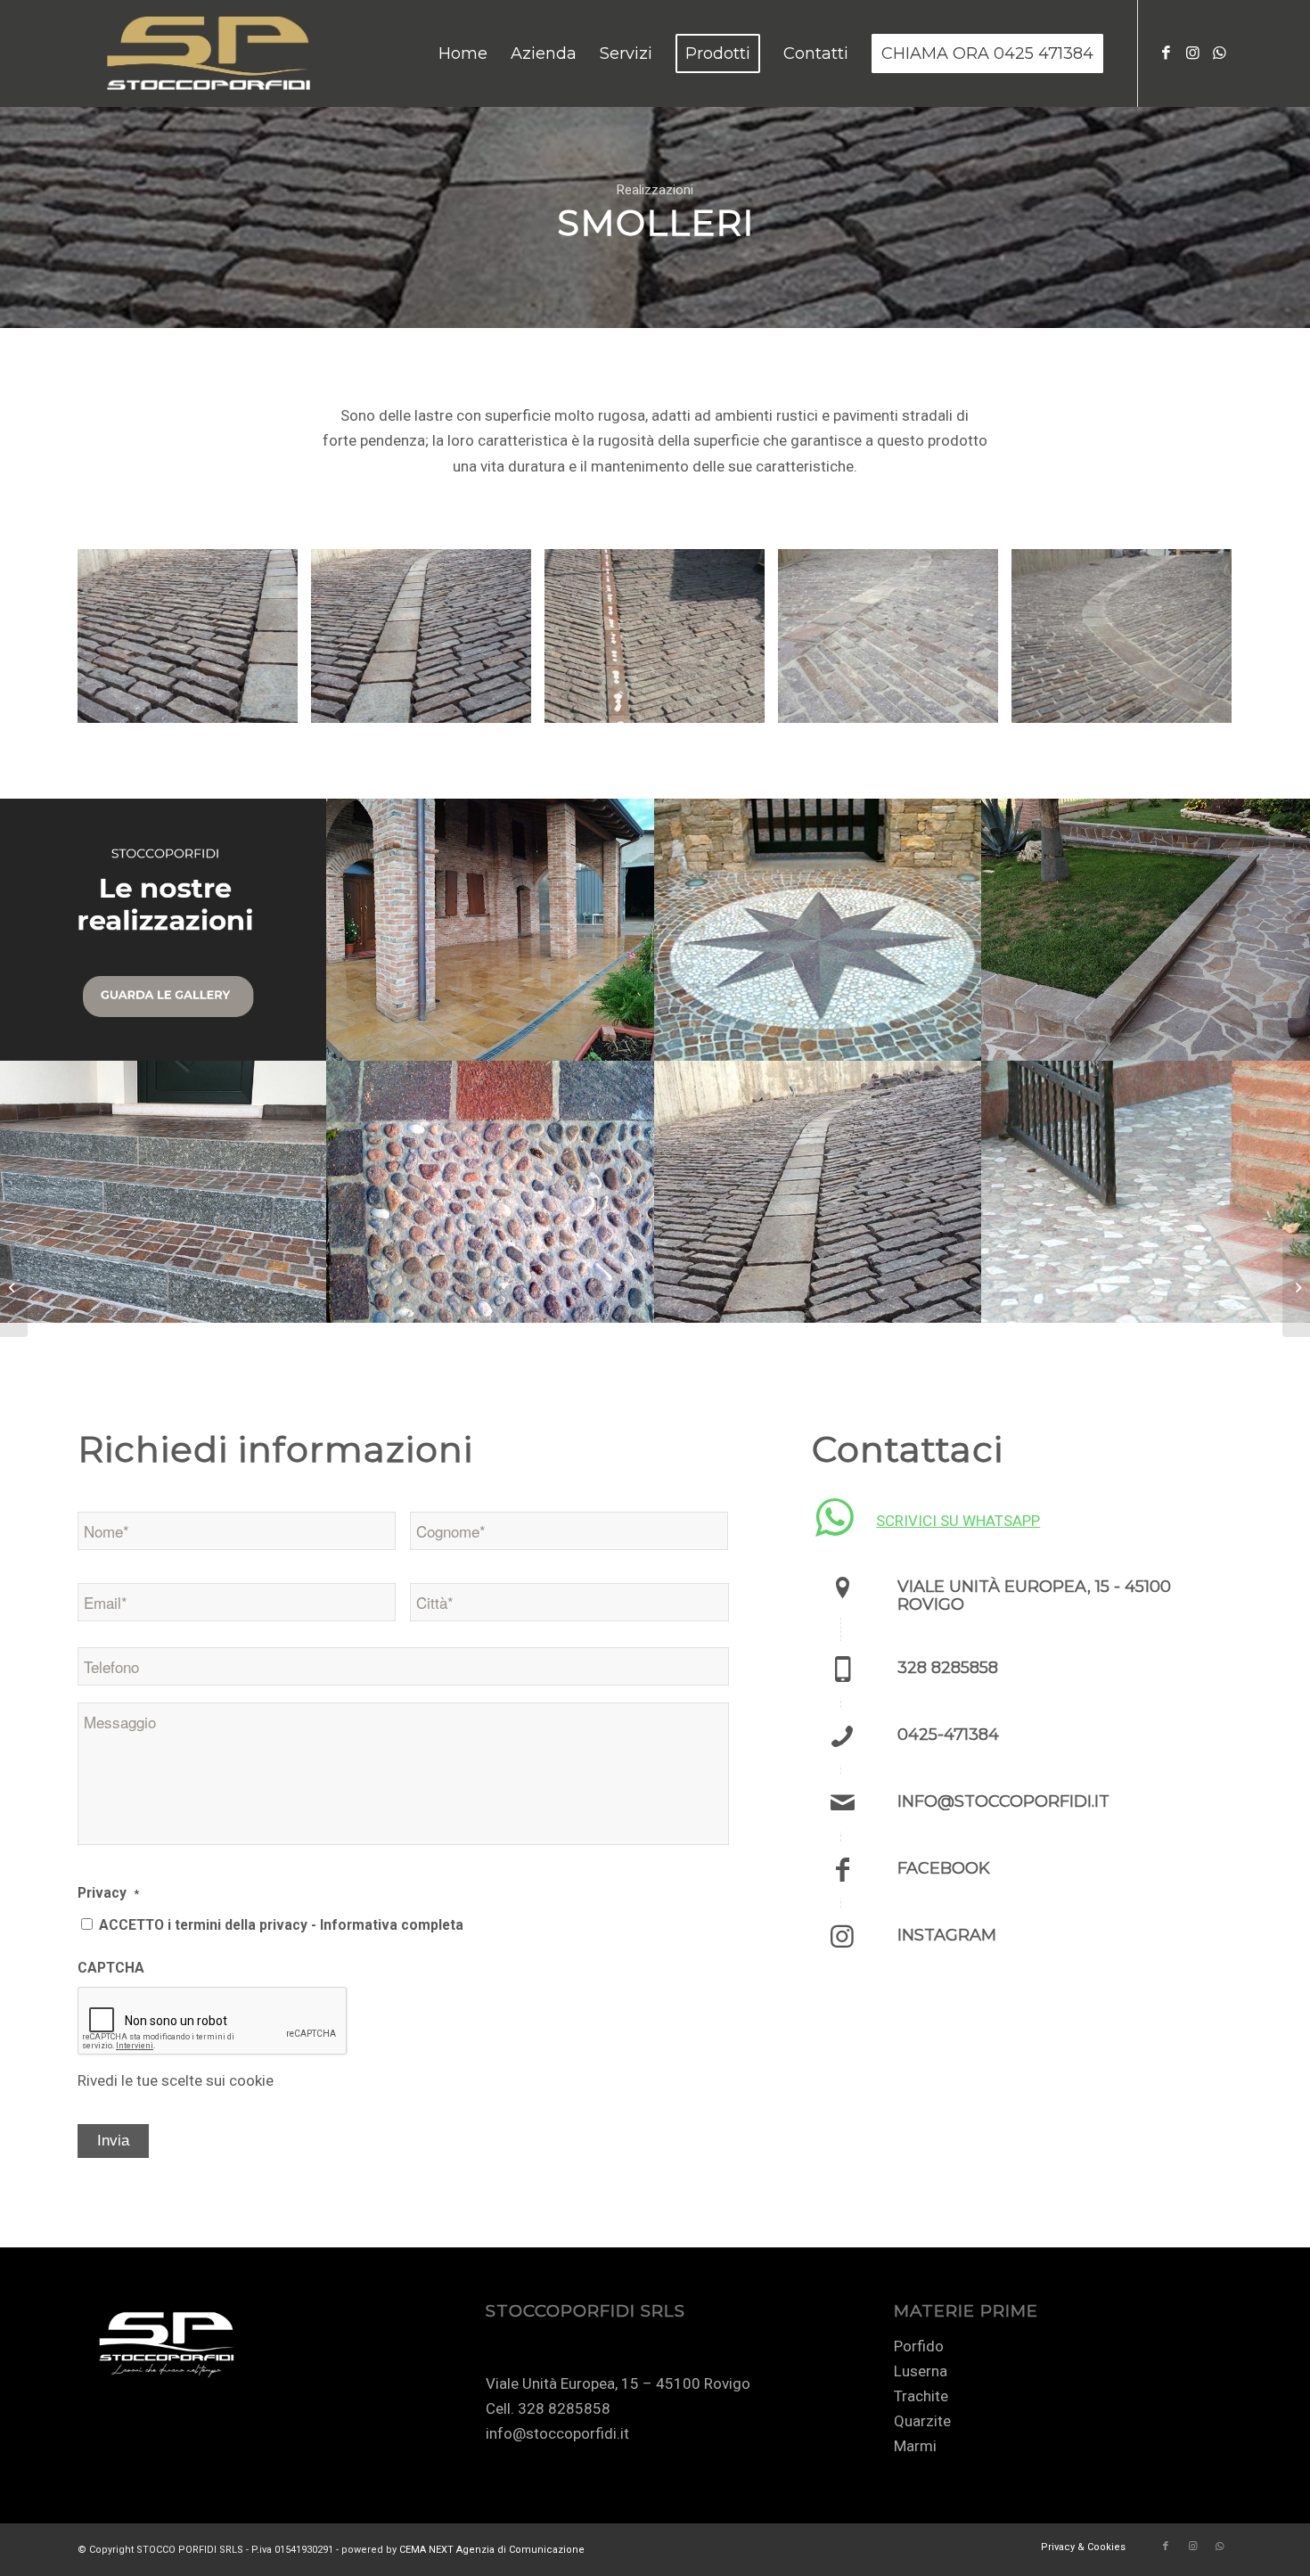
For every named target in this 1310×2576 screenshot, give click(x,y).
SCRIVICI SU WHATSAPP (958, 1521)
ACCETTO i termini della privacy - (281, 1925)
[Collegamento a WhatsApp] (1219, 53)
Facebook (944, 1868)
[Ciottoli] (14, 1288)
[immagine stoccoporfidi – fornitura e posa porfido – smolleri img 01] (194, 643)
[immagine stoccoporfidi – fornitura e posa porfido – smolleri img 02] (428, 643)
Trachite (921, 2396)
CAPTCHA (111, 1968)
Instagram (947, 1935)
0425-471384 (948, 1735)
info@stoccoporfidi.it (1003, 1801)
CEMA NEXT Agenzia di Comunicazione (492, 2550)
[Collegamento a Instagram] (1192, 53)
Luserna (921, 2371)
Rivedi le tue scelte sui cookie (176, 2080)
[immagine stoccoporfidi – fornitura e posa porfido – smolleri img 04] (895, 643)
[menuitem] (463, 53)
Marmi (915, 2446)
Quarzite (922, 2421)
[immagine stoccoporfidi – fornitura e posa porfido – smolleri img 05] (1128, 643)
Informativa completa (392, 1925)
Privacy (108, 1893)
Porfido (919, 2346)
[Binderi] (1296, 1288)
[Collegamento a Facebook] (1166, 53)
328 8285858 (948, 1668)
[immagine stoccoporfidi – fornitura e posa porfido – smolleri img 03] (661, 643)
